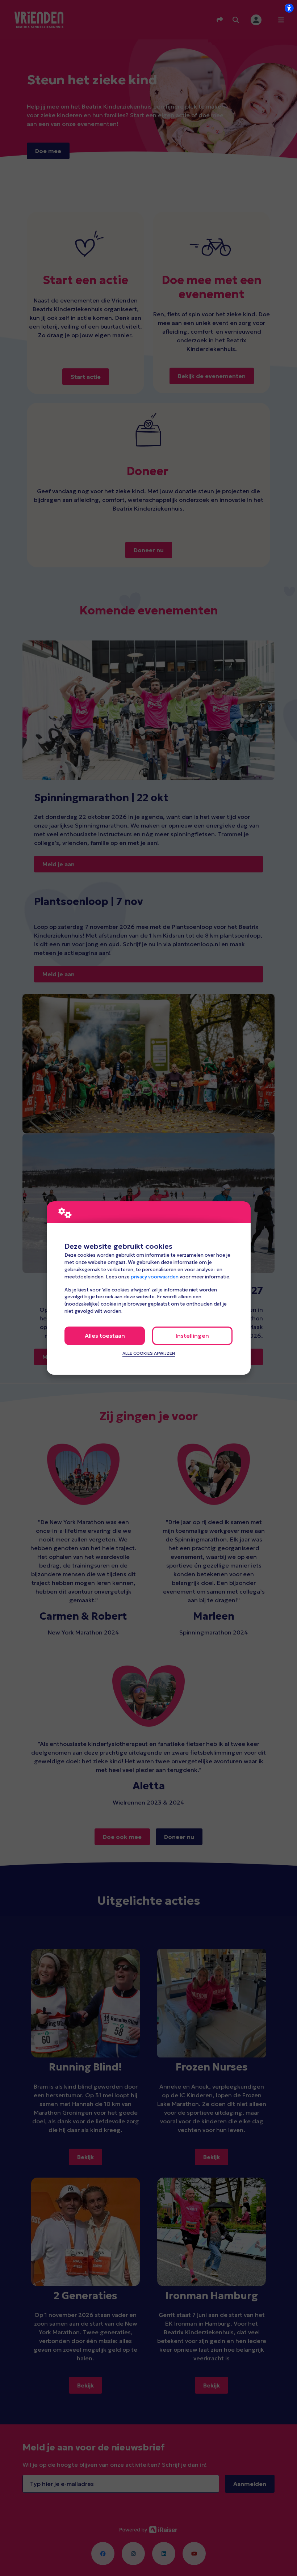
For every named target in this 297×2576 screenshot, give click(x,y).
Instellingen (192, 1336)
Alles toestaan (105, 1336)
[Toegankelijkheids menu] (289, 8)
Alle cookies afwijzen (149, 1353)
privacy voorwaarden (155, 1277)
